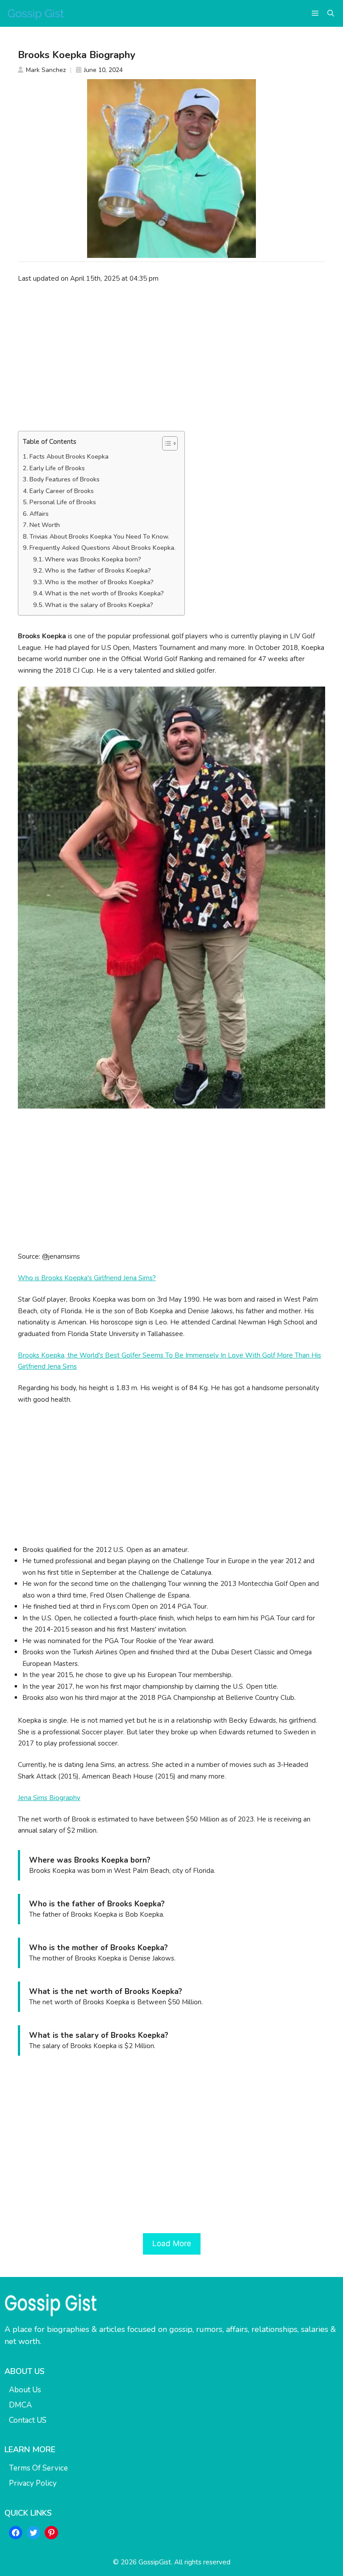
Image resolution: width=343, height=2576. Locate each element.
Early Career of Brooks (62, 491)
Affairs (39, 514)
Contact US (28, 2420)
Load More (172, 2243)
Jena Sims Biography (49, 1798)
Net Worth (45, 525)
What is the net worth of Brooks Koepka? (104, 593)
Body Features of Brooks (65, 479)
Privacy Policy (33, 2483)
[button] (331, 13)
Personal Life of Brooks (63, 502)
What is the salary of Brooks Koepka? (99, 605)
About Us (25, 2390)
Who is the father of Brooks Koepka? (98, 571)
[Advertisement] (171, 357)
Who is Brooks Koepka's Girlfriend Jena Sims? (87, 1278)
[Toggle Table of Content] (165, 443)
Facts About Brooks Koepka (69, 457)
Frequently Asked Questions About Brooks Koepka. (102, 548)
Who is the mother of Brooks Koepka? (99, 582)
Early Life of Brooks (57, 468)
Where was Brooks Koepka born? (93, 559)
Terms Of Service (38, 2468)
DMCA (20, 2405)
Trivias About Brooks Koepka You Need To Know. (99, 537)
